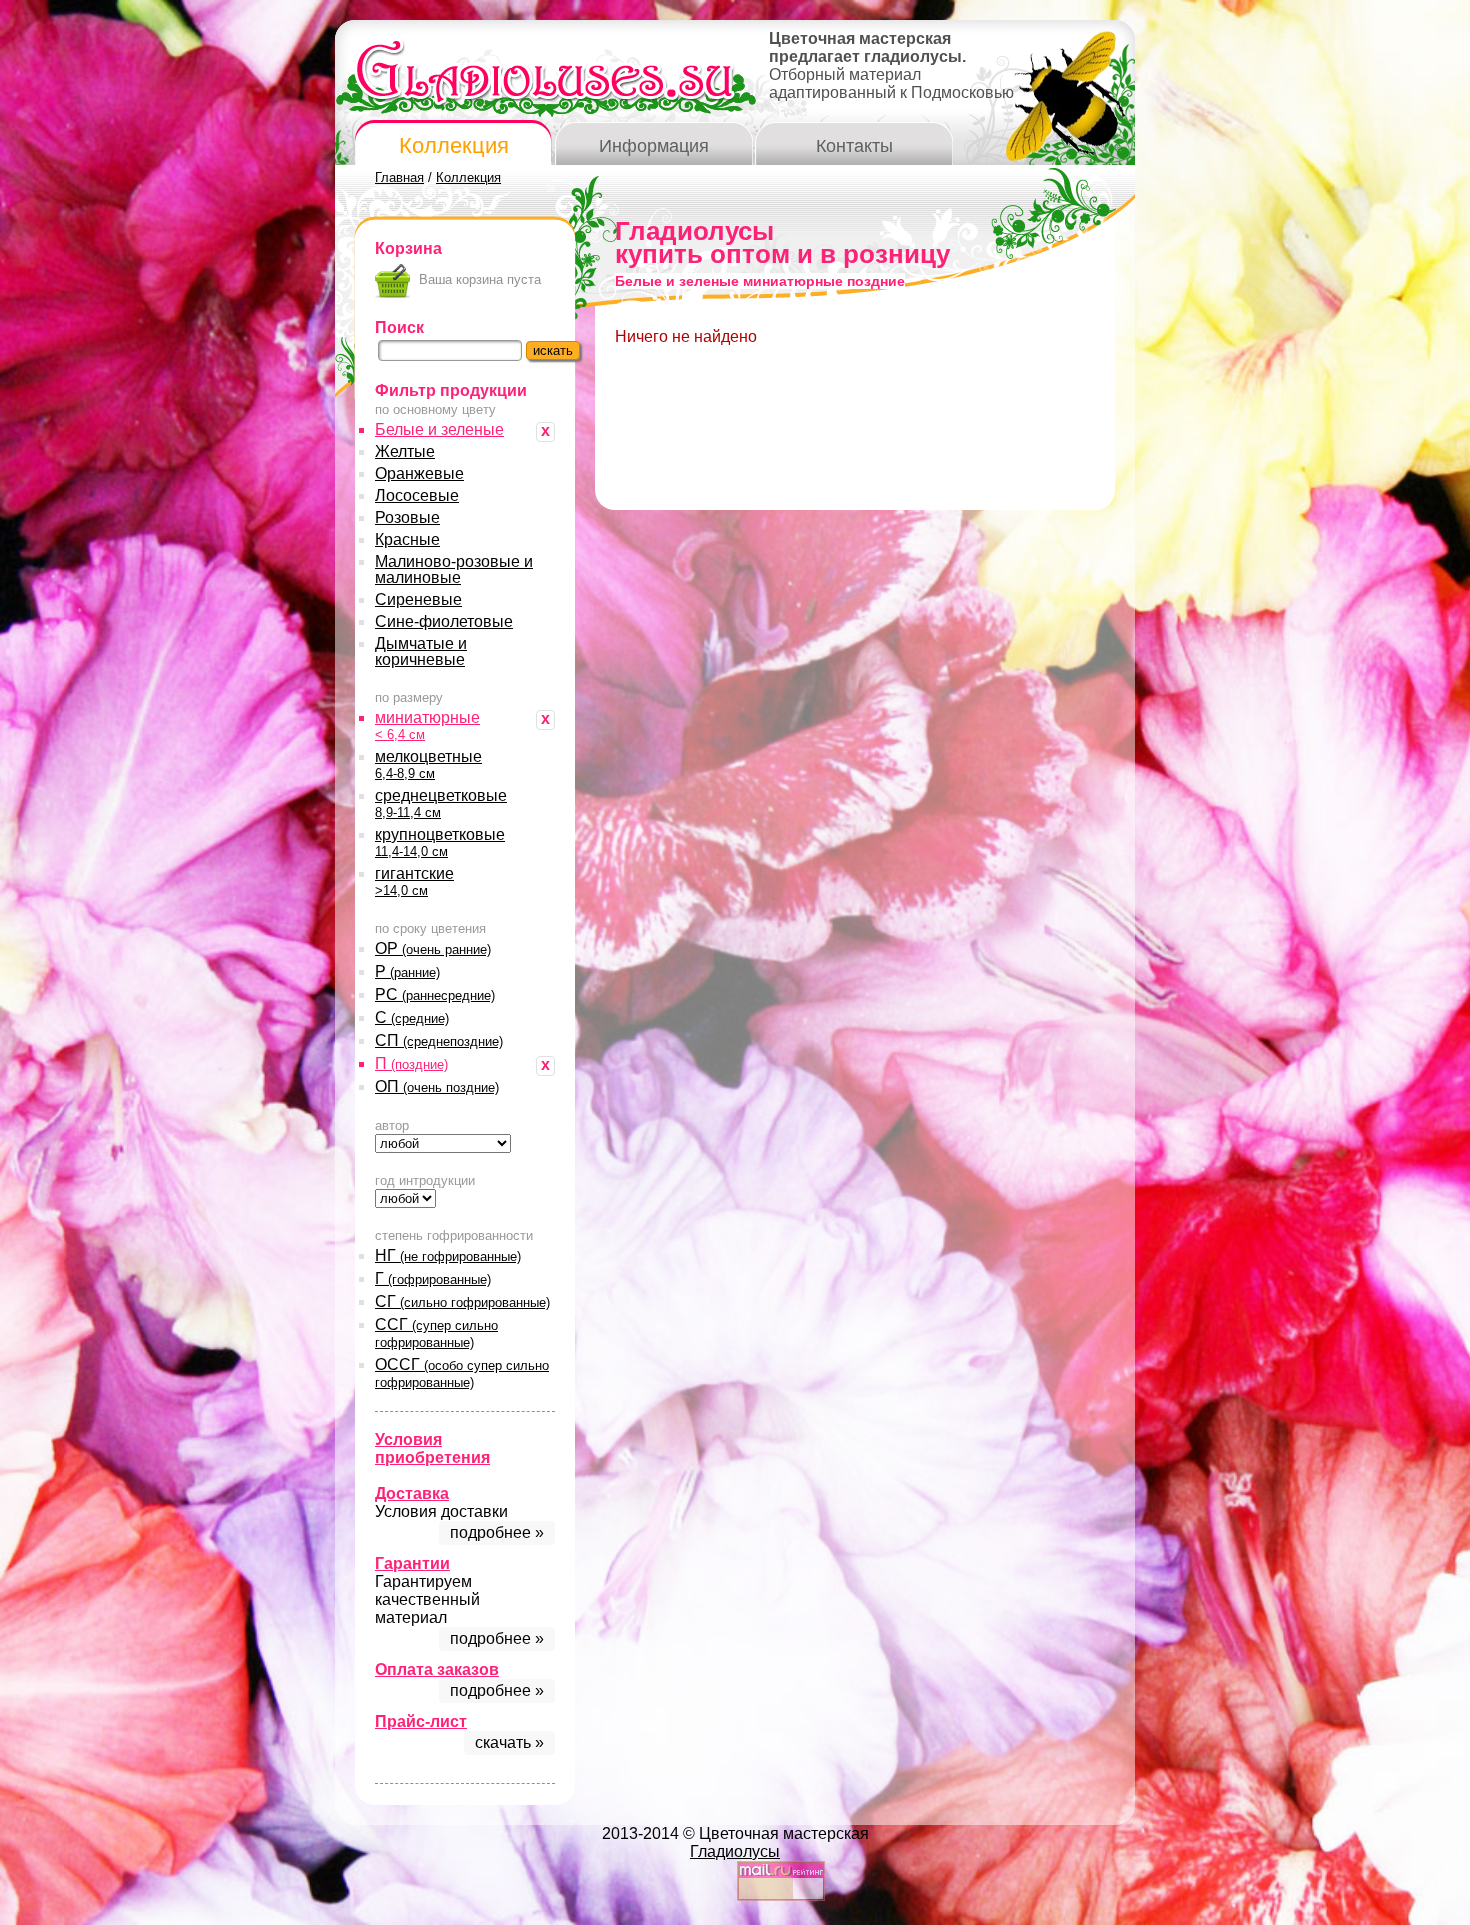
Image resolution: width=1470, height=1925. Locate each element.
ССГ (436, 1333)
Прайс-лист (421, 1721)
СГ (462, 1301)
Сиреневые (418, 599)
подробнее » (497, 1532)
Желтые (405, 451)
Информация (654, 146)
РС (435, 994)
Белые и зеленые (439, 429)
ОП (437, 1086)
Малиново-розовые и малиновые (454, 569)
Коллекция (454, 145)
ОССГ (462, 1373)
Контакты (854, 146)
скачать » (509, 1742)
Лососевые (417, 495)
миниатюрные (427, 725)
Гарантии (412, 1563)
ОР (433, 948)
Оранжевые (419, 473)
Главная (399, 177)
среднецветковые (441, 803)
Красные (407, 539)
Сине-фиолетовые (444, 621)
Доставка (412, 1493)
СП (439, 1040)
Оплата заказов (437, 1669)
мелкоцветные (428, 764)
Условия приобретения (432, 1448)
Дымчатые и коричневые (421, 651)
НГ (448, 1255)
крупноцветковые (440, 842)
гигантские (414, 881)
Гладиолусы (735, 1851)
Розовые (407, 517)
